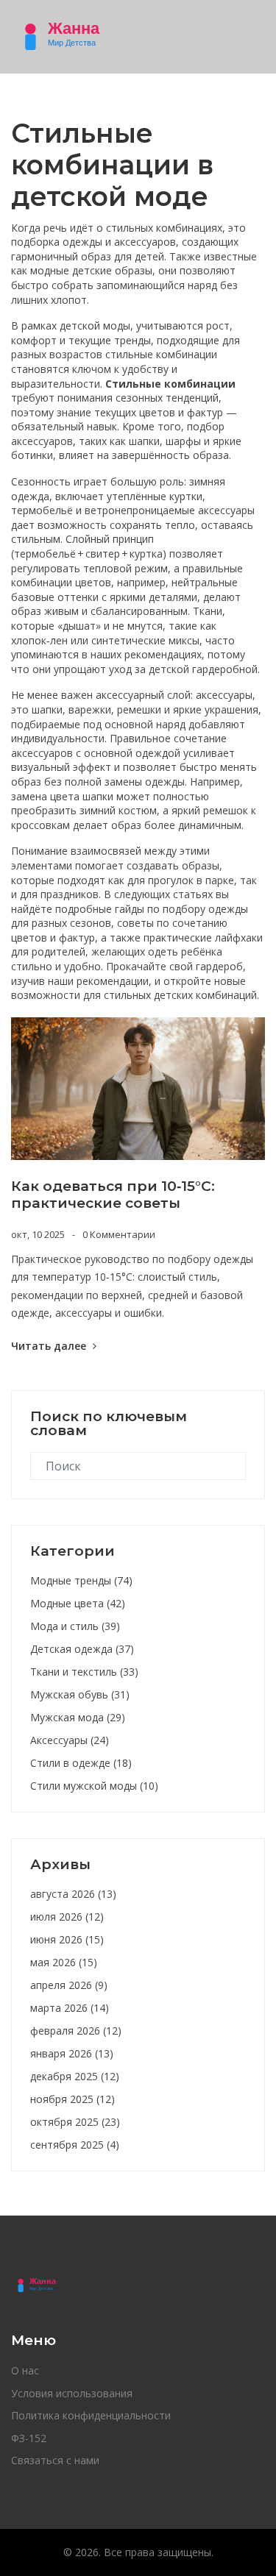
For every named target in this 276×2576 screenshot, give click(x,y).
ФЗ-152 (29, 2438)
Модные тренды (81, 1580)
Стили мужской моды (94, 1786)
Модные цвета (78, 1603)
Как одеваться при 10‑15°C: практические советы (113, 1195)
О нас (25, 2370)
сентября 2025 (75, 2145)
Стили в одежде (81, 1763)
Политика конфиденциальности (91, 2415)
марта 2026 (70, 2008)
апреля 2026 (69, 1985)
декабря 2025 (75, 2076)
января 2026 (72, 2053)
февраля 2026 (76, 2031)
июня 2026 (67, 1939)
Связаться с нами (55, 2460)
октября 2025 (75, 2122)
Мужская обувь (80, 1694)
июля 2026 (67, 1917)
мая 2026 (64, 1962)
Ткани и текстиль (84, 1672)
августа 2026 (73, 1894)
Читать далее (50, 1346)
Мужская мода (78, 1717)
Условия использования (72, 2393)
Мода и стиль (75, 1626)
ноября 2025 (72, 2099)
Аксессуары (70, 1740)
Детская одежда (82, 1649)
